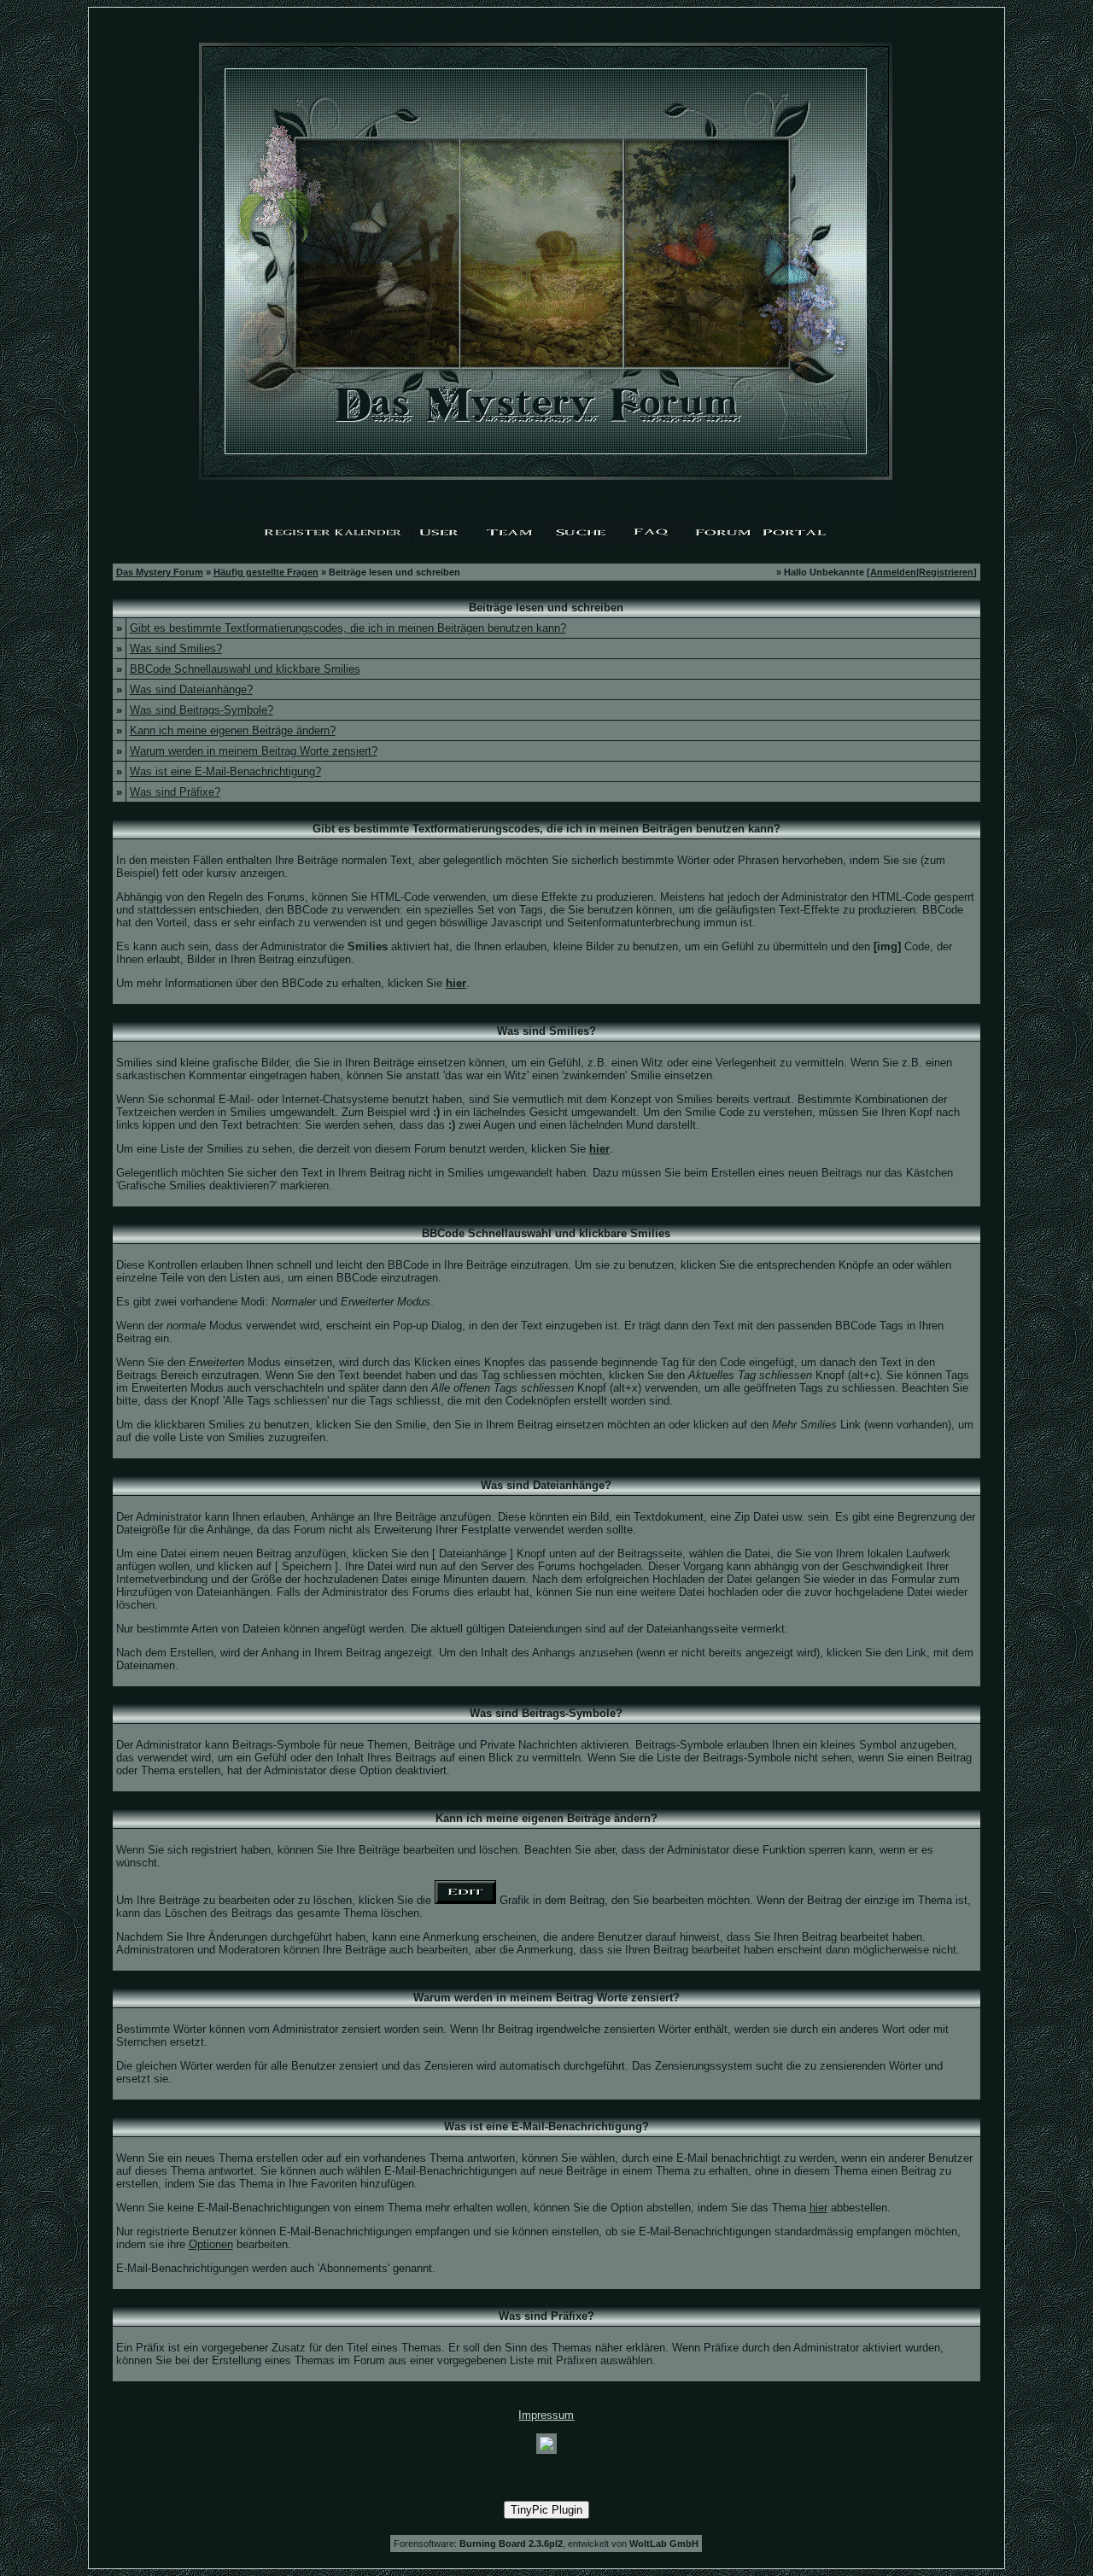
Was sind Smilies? (176, 648)
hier (818, 2208)
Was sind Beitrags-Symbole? (202, 710)
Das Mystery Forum (160, 572)
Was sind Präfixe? (175, 792)
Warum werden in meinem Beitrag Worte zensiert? (254, 751)
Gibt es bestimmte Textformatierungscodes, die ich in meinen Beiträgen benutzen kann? (348, 628)
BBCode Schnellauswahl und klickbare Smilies (245, 669)
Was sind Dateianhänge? (191, 689)
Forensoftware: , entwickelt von (546, 2544)
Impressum (546, 2415)
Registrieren (946, 572)
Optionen (211, 2244)
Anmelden (893, 572)
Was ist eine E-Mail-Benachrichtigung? (225, 771)
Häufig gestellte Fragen (266, 572)
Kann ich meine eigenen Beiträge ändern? (233, 730)
